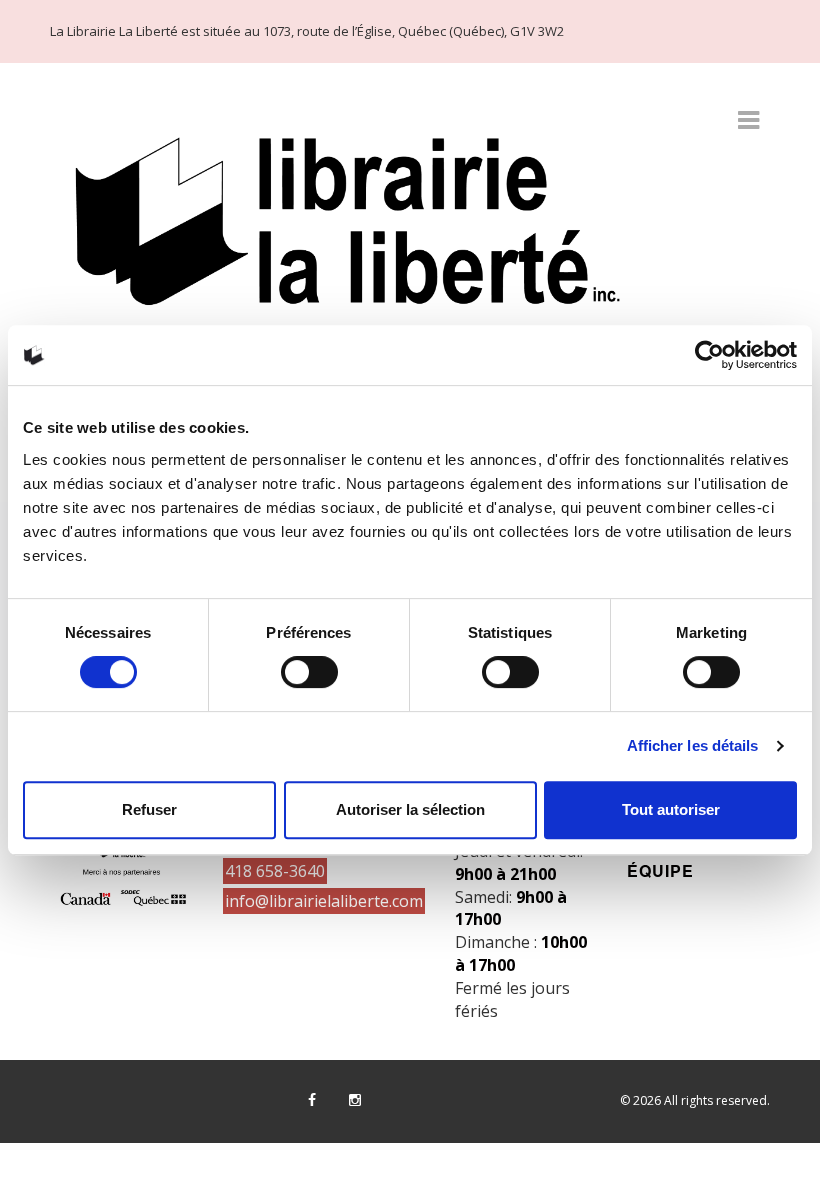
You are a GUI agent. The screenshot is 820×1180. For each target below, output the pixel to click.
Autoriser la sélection (410, 809)
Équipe (660, 870)
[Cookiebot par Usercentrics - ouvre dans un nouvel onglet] (709, 355)
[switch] (309, 672)
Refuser (149, 809)
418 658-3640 (275, 871)
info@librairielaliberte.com (324, 901)
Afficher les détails (693, 745)
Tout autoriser (671, 809)
